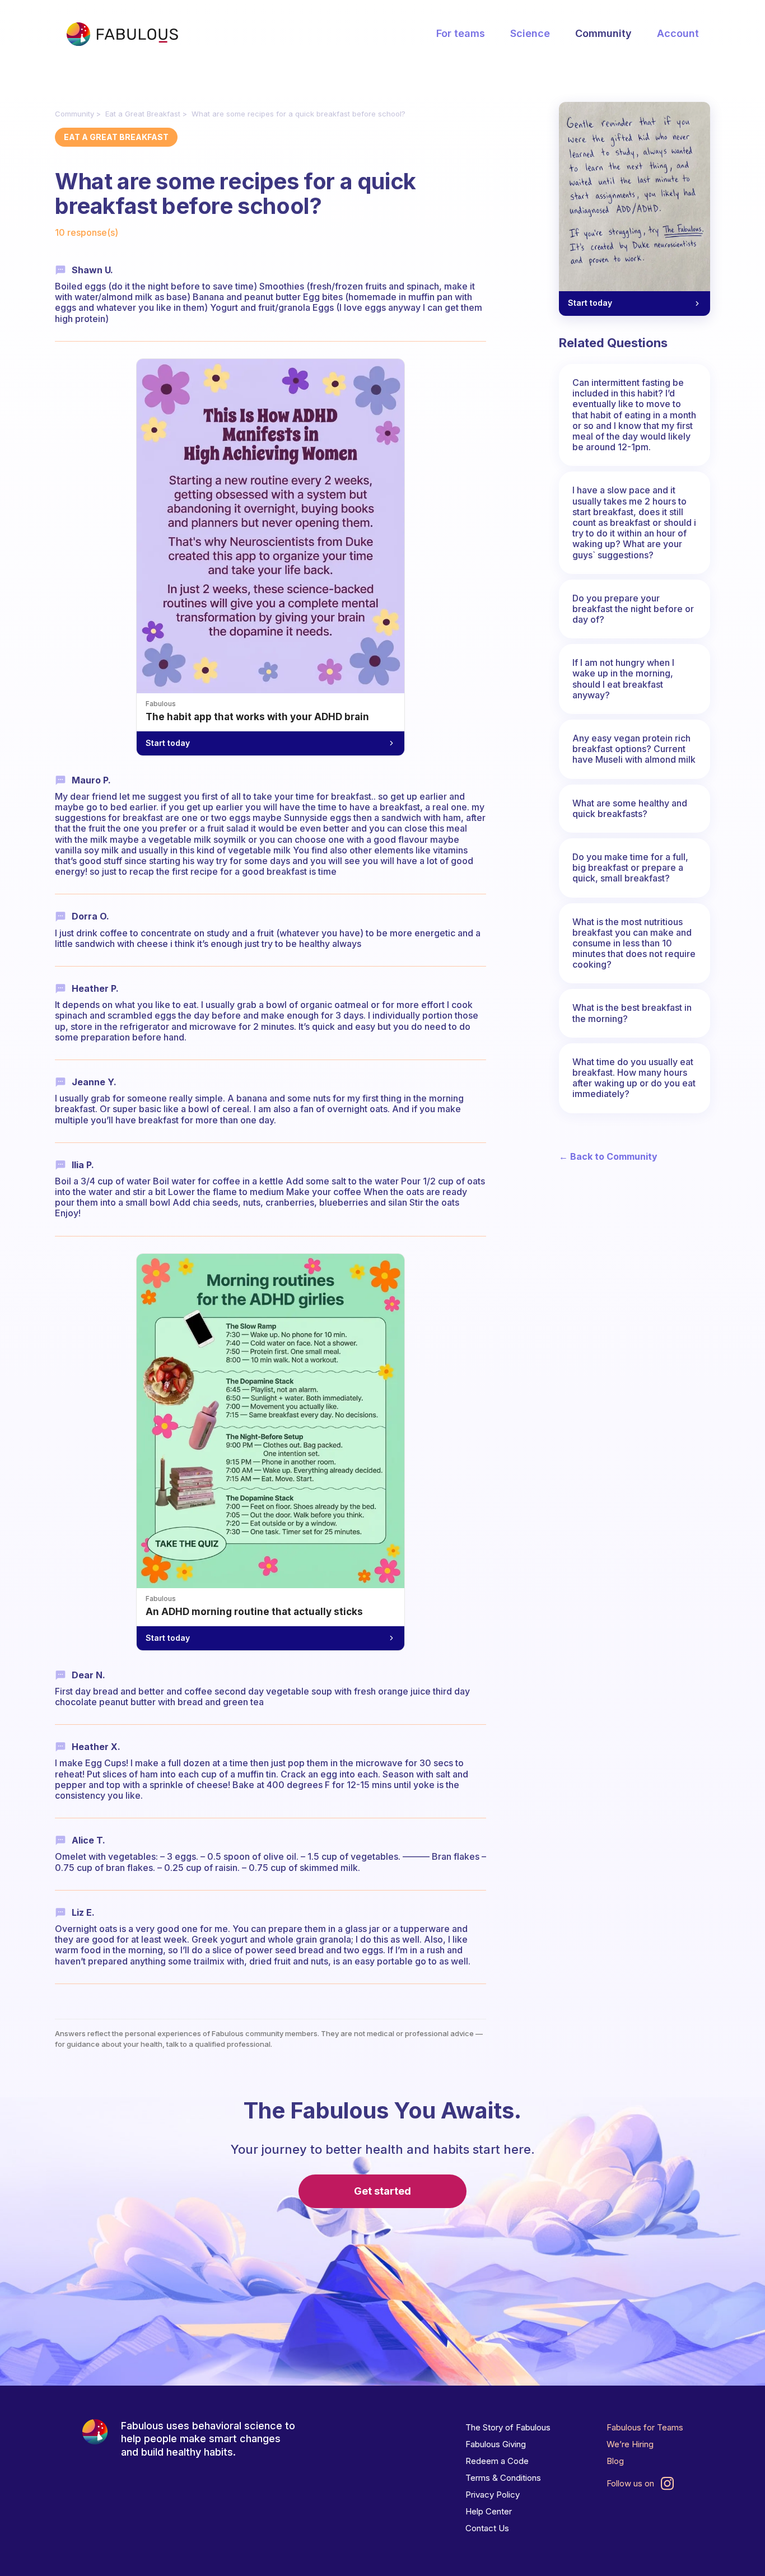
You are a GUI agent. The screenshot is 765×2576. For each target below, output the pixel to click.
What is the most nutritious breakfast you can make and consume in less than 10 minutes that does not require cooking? (634, 943)
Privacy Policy (493, 2495)
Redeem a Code (497, 2461)
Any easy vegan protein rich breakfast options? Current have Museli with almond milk (634, 749)
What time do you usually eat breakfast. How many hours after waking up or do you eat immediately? (634, 1078)
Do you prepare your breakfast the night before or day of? (633, 609)
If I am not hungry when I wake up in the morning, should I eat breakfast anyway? (623, 679)
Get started (382, 2191)
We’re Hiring (630, 2444)
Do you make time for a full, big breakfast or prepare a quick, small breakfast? (630, 867)
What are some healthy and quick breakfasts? (630, 808)
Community (603, 33)
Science (530, 33)
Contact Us (487, 2528)
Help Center (489, 2511)
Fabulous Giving (496, 2444)
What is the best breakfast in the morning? (632, 1013)
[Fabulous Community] (122, 34)
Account (678, 33)
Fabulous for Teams (645, 2427)
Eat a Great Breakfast (143, 114)
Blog (615, 2461)
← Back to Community (608, 1157)
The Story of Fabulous (508, 2427)
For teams (461, 33)
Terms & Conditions (503, 2478)
